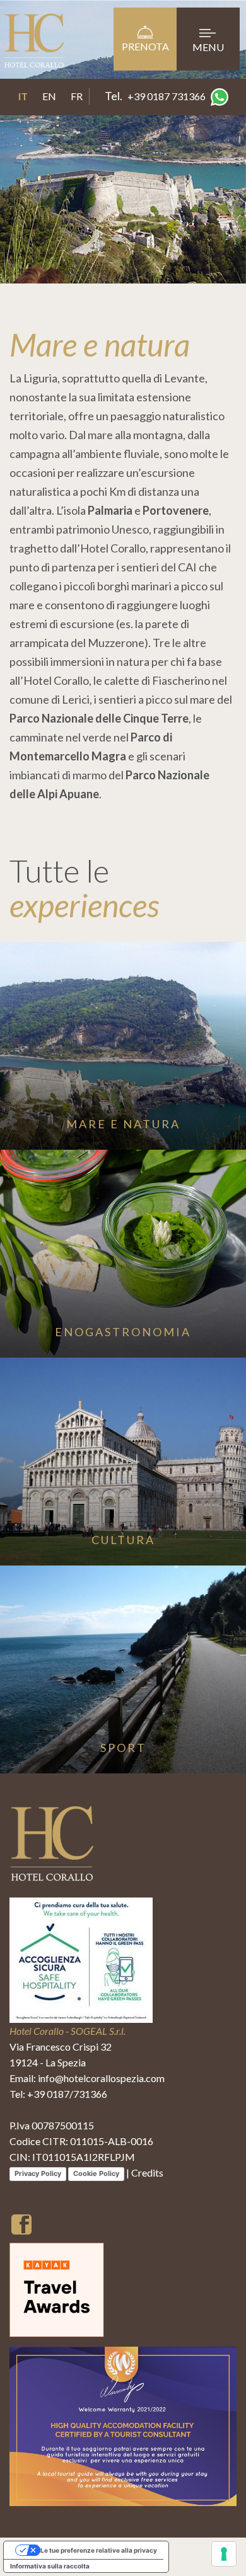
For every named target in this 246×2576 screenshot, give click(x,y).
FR (77, 96)
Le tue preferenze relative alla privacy (99, 2550)
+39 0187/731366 (67, 2094)
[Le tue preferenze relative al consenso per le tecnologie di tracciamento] (224, 2554)
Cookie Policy (96, 2173)
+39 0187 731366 (167, 96)
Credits (147, 2172)
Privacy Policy (38, 2173)
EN (49, 96)
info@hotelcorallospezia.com (101, 2078)
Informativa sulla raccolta (50, 2566)
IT (23, 96)
